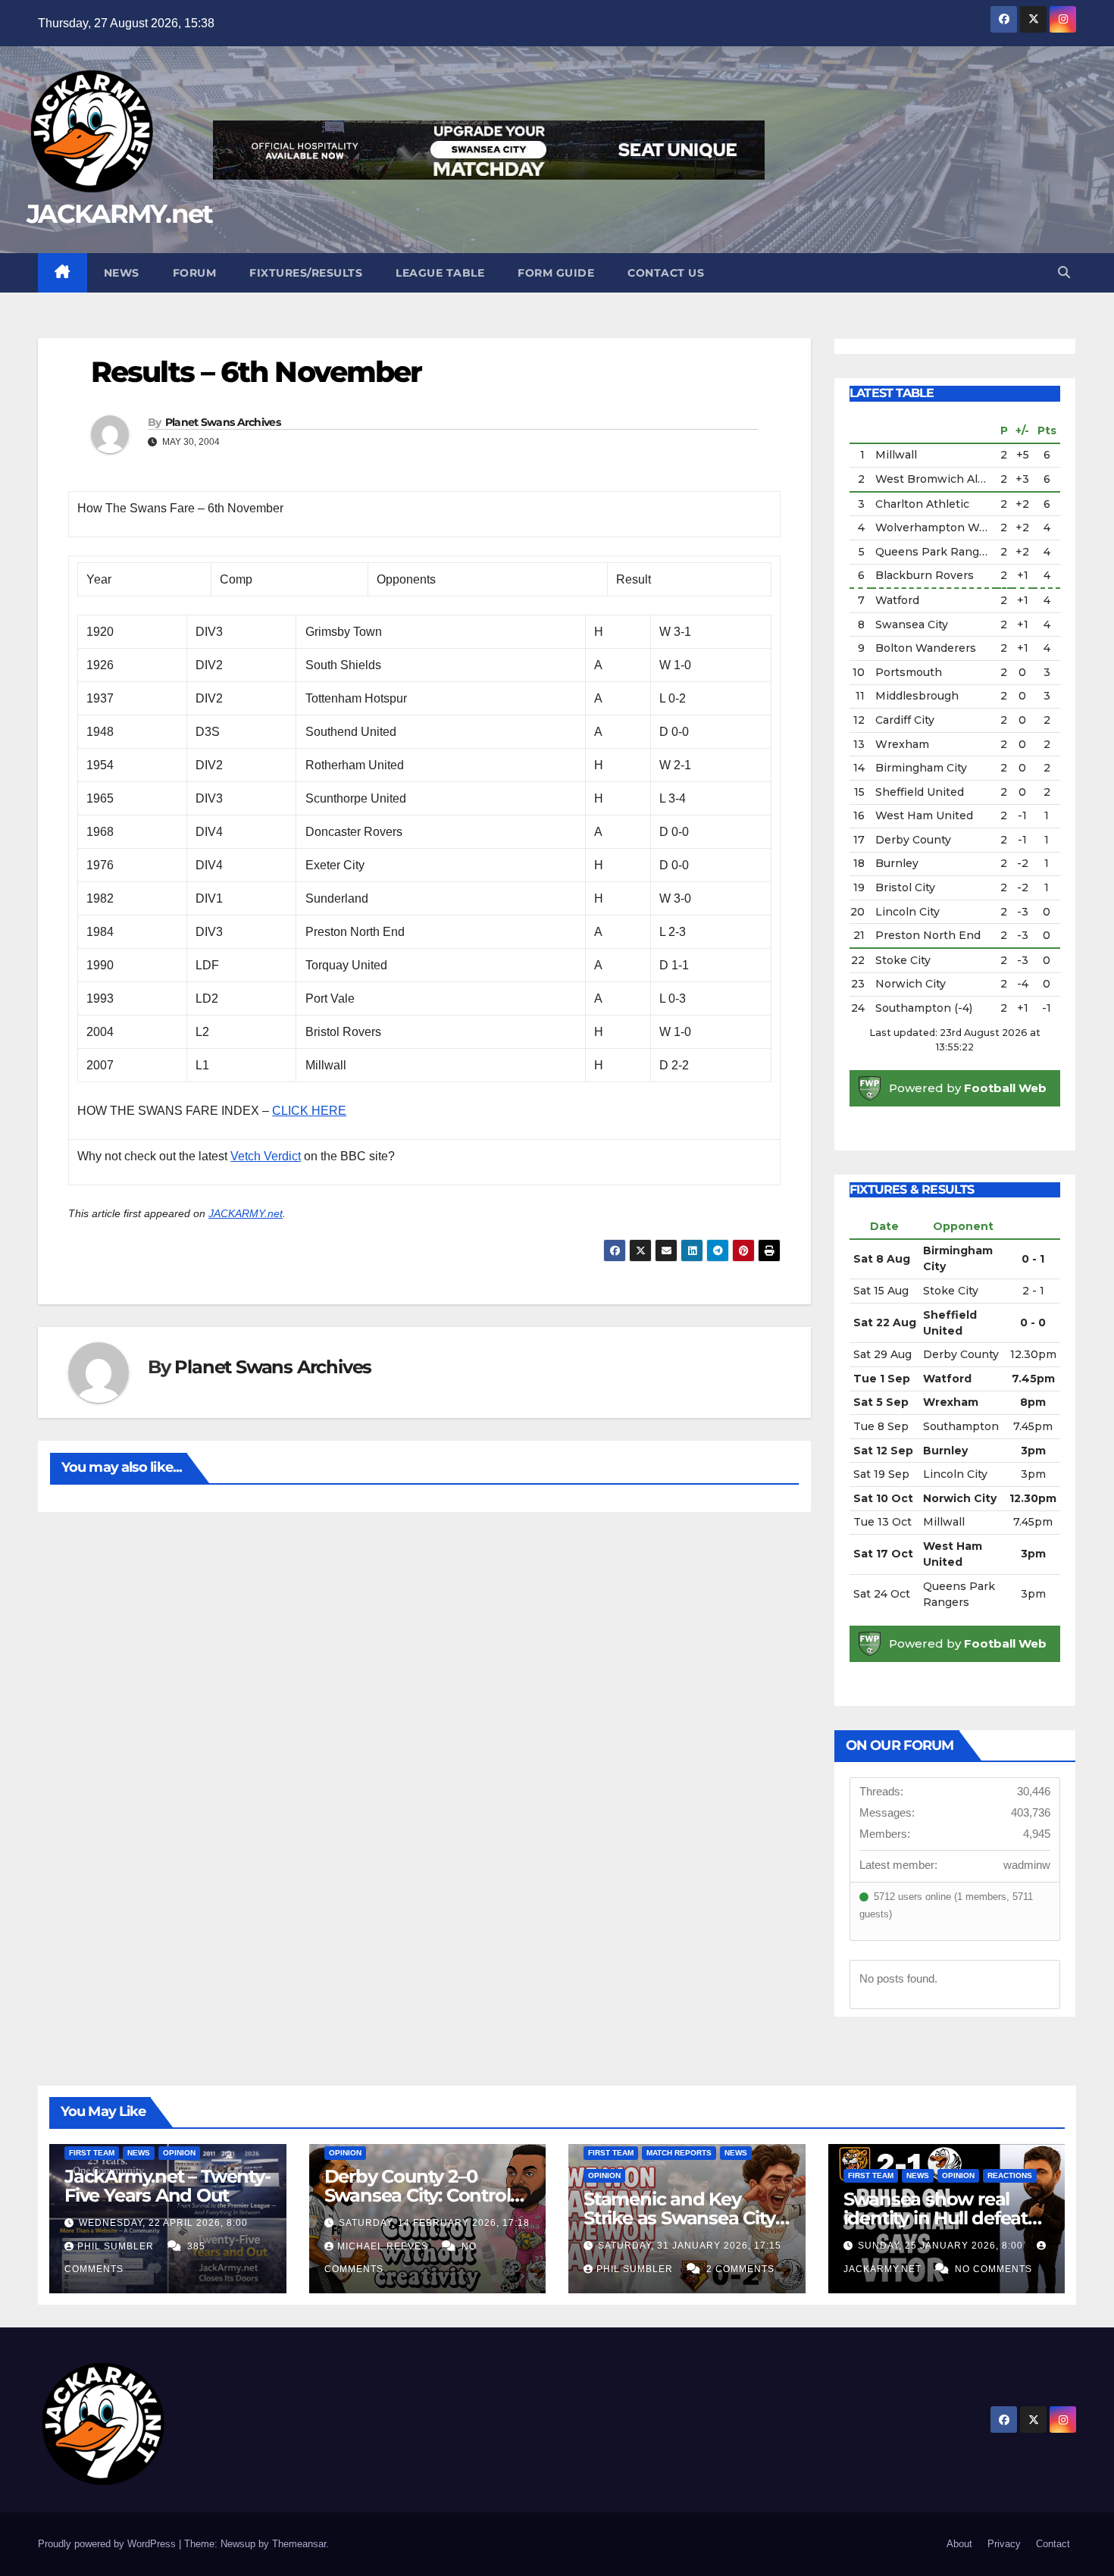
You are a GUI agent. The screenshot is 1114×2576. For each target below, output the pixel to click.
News (122, 273)
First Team (92, 2153)
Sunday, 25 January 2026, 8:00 (942, 2246)
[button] (1064, 272)
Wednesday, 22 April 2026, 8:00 (163, 2223)
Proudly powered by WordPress (108, 2544)
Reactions (1010, 2175)
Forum (195, 273)
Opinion (179, 2153)
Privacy (1004, 2544)
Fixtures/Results (306, 273)
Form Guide (556, 273)
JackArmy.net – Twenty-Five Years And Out (167, 2186)
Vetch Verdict (266, 1156)
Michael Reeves (384, 2246)
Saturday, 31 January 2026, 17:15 (690, 2246)
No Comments (994, 2269)
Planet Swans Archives (223, 422)
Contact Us (666, 273)
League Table (440, 273)
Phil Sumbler (117, 2246)
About (959, 2544)
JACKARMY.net (120, 214)
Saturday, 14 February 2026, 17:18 (434, 2223)
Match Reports (679, 2153)
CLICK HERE (309, 1111)
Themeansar (299, 2544)
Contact (1053, 2544)
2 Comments (740, 2269)
